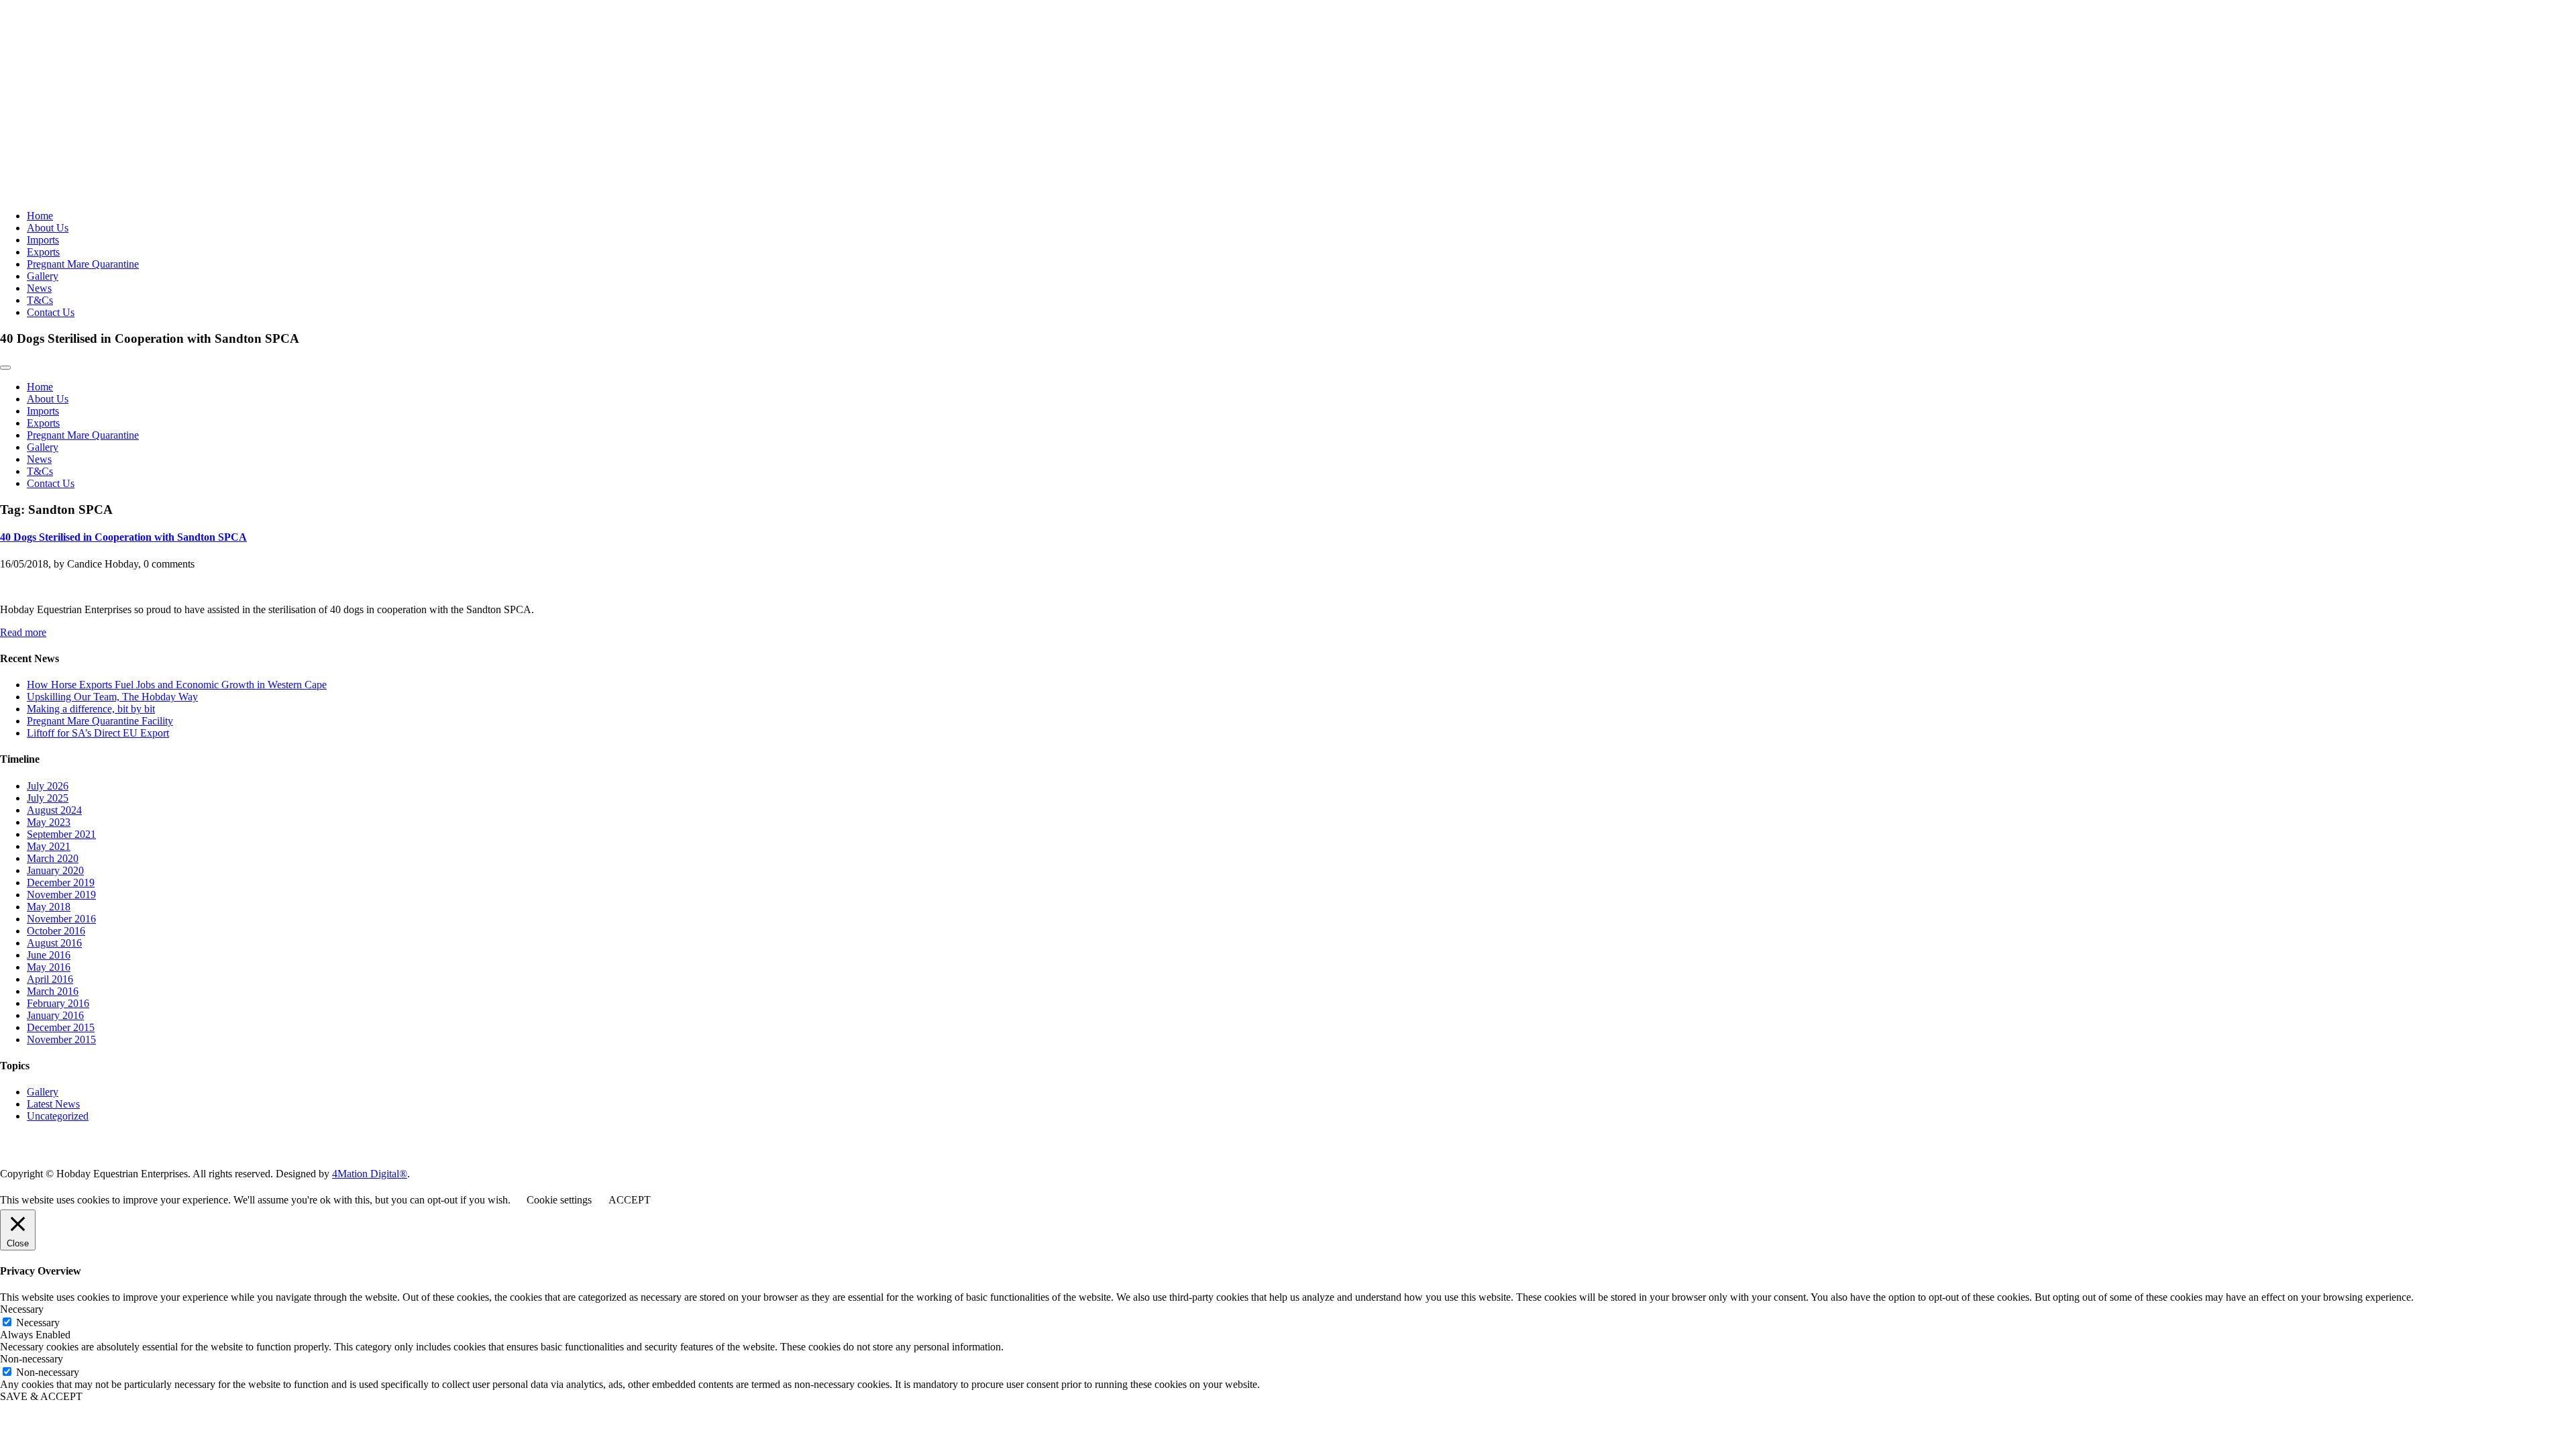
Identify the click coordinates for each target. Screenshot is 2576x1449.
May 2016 (49, 967)
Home (40, 216)
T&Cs (40, 300)
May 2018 (49, 907)
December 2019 (61, 882)
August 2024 (54, 810)
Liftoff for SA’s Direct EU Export (98, 733)
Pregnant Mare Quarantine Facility (100, 721)
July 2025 (48, 798)
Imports (43, 240)
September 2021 (61, 834)
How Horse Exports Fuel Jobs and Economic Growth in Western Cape (177, 685)
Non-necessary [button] (32, 1359)
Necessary (38, 1323)
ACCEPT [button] (630, 1200)
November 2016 (61, 919)
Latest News (53, 1104)
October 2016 (56, 931)
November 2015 (61, 1039)
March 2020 (53, 858)
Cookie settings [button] (559, 1200)
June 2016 (49, 955)
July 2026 (48, 786)
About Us (48, 228)
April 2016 (50, 979)
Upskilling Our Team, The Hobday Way (112, 697)
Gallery (43, 276)
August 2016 (54, 943)
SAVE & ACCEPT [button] (41, 1396)
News (39, 288)
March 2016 (53, 991)
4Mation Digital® (370, 1174)
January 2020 (55, 870)
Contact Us (51, 312)
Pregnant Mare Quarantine (83, 264)
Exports (43, 252)
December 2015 (61, 1027)
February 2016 (58, 1003)
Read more (23, 632)
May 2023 (49, 822)
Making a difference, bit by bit (91, 709)
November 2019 (61, 895)
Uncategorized (58, 1116)
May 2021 (49, 846)
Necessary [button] (22, 1309)
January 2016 (55, 1015)
